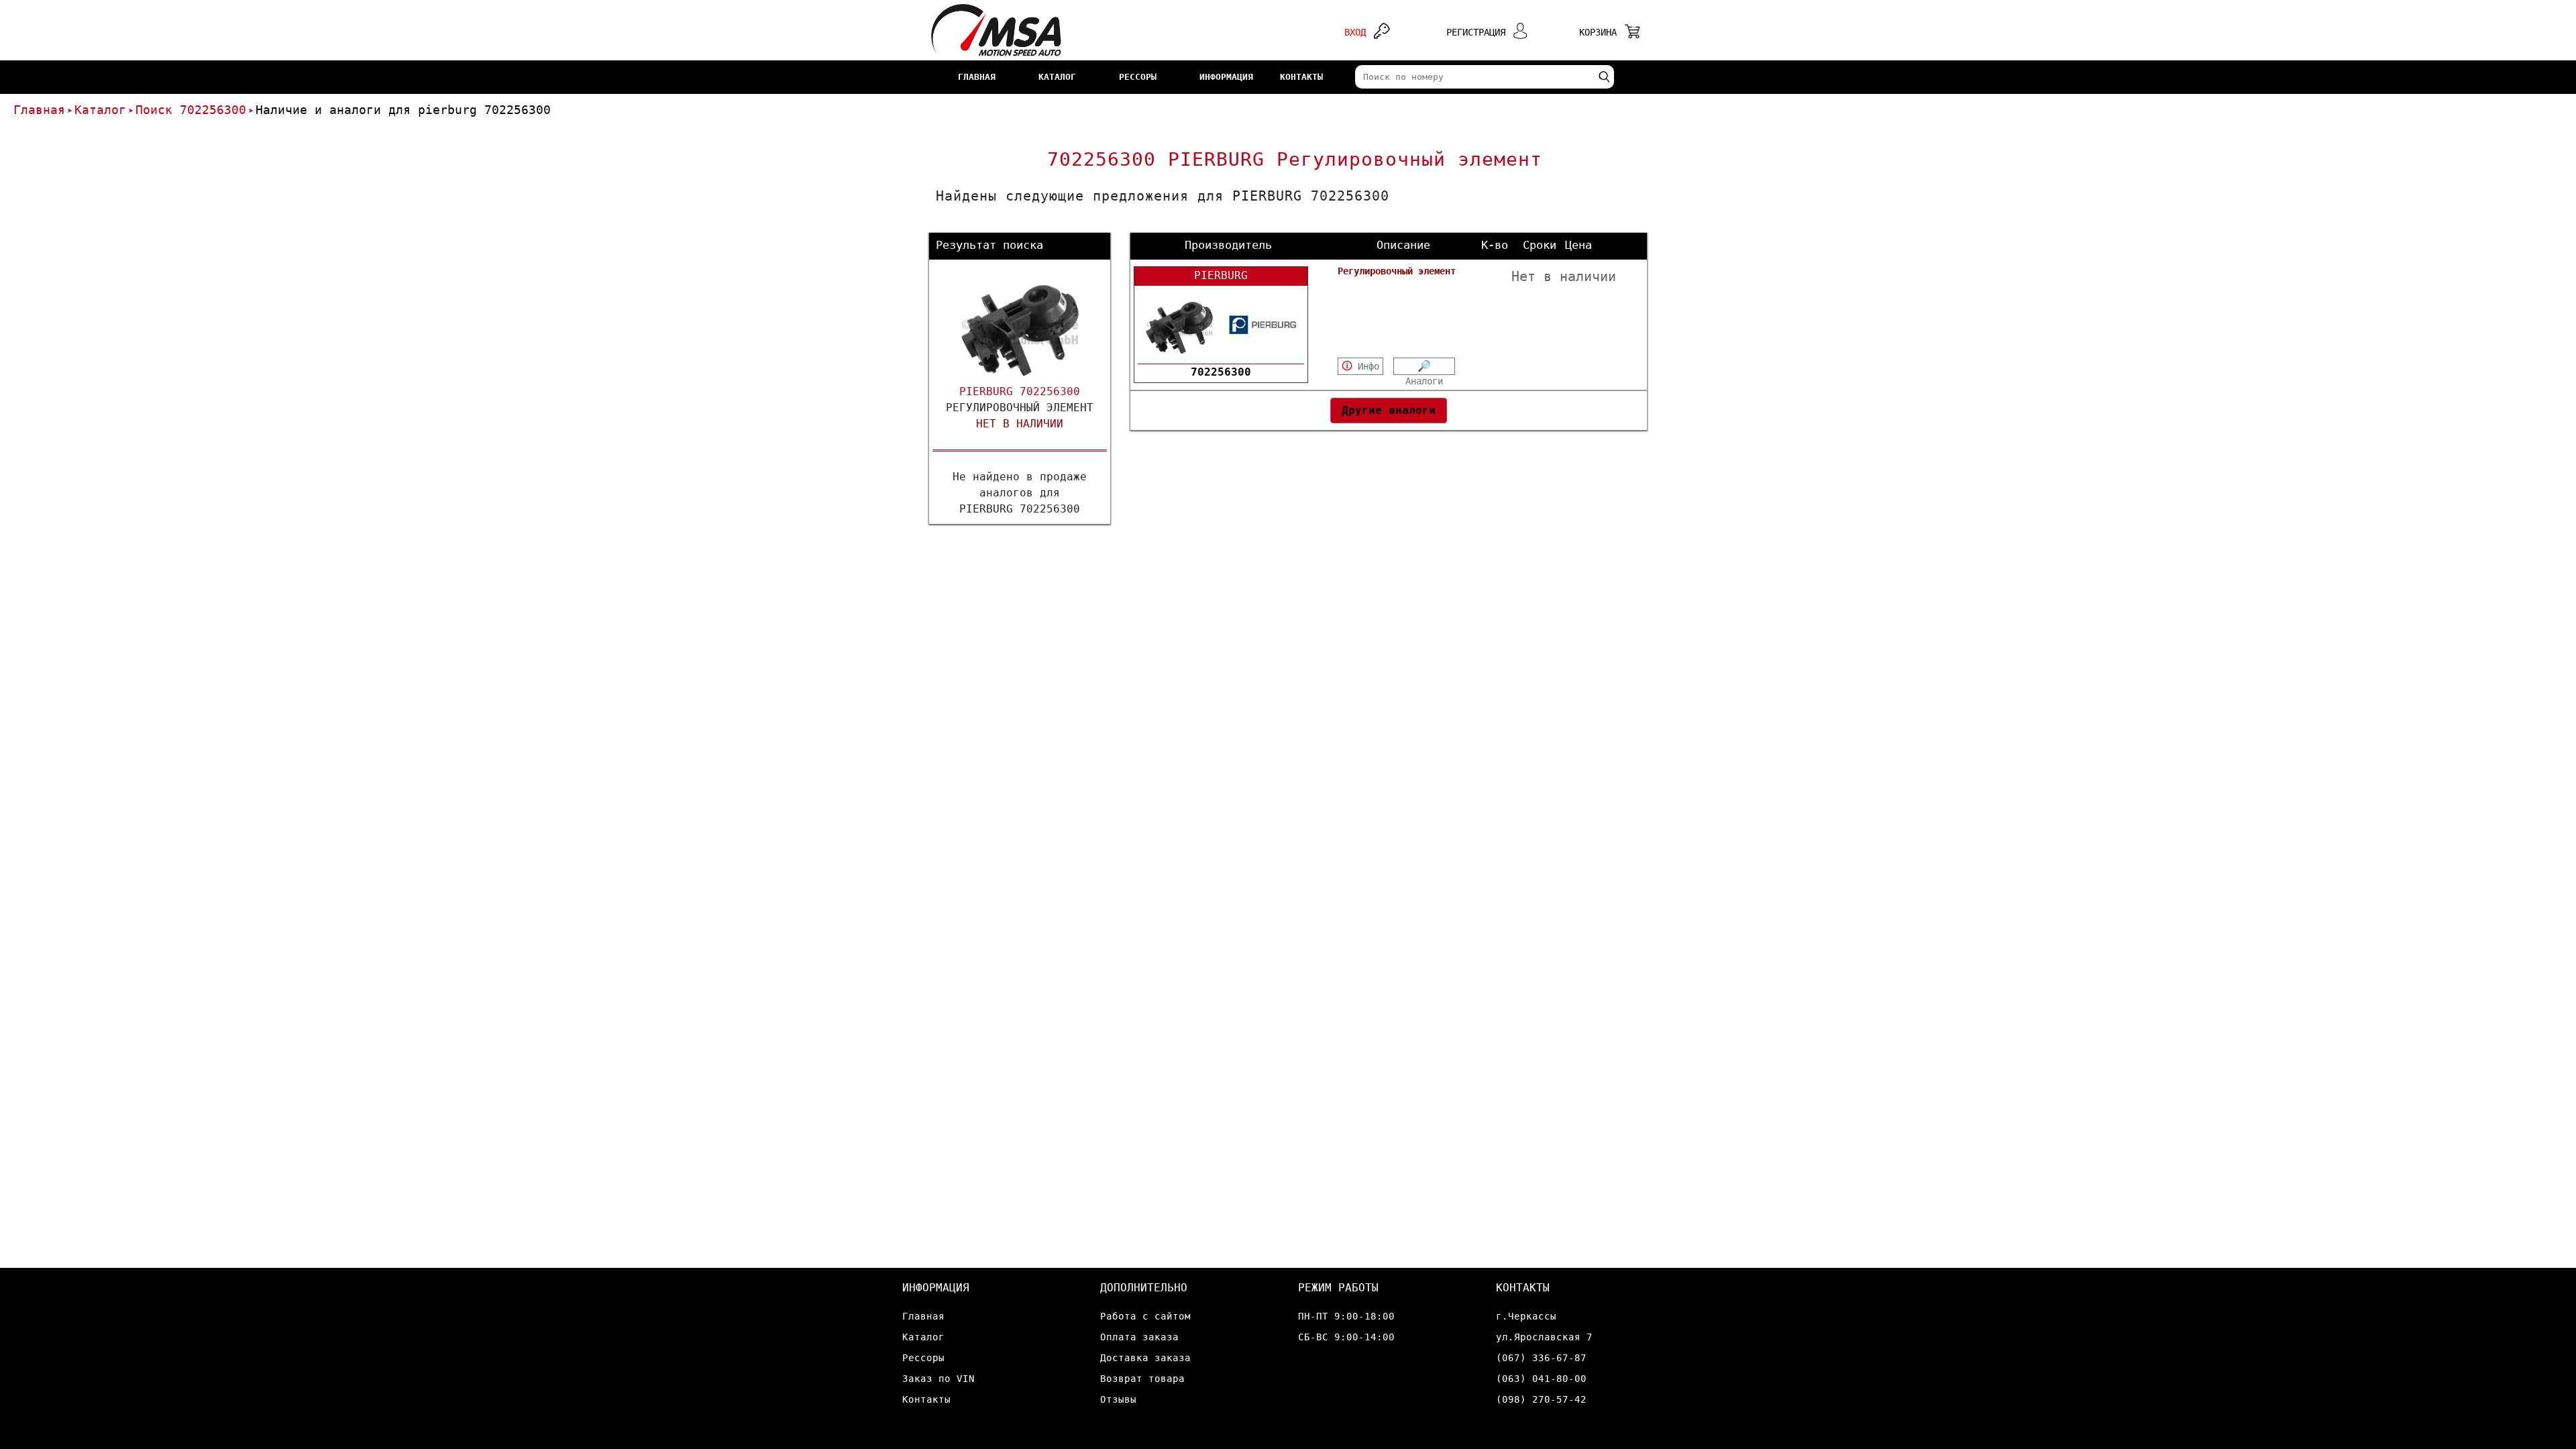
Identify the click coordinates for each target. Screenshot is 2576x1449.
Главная (39, 110)
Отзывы (1118, 1399)
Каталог (100, 110)
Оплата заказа (1139, 1337)
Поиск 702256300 (191, 110)
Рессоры (923, 1358)
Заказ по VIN (938, 1379)
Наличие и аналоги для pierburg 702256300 (403, 110)
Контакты (926, 1399)
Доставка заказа (1145, 1358)
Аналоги (1424, 368)
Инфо (1360, 366)
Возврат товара (1142, 1379)
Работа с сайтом (1145, 1316)
